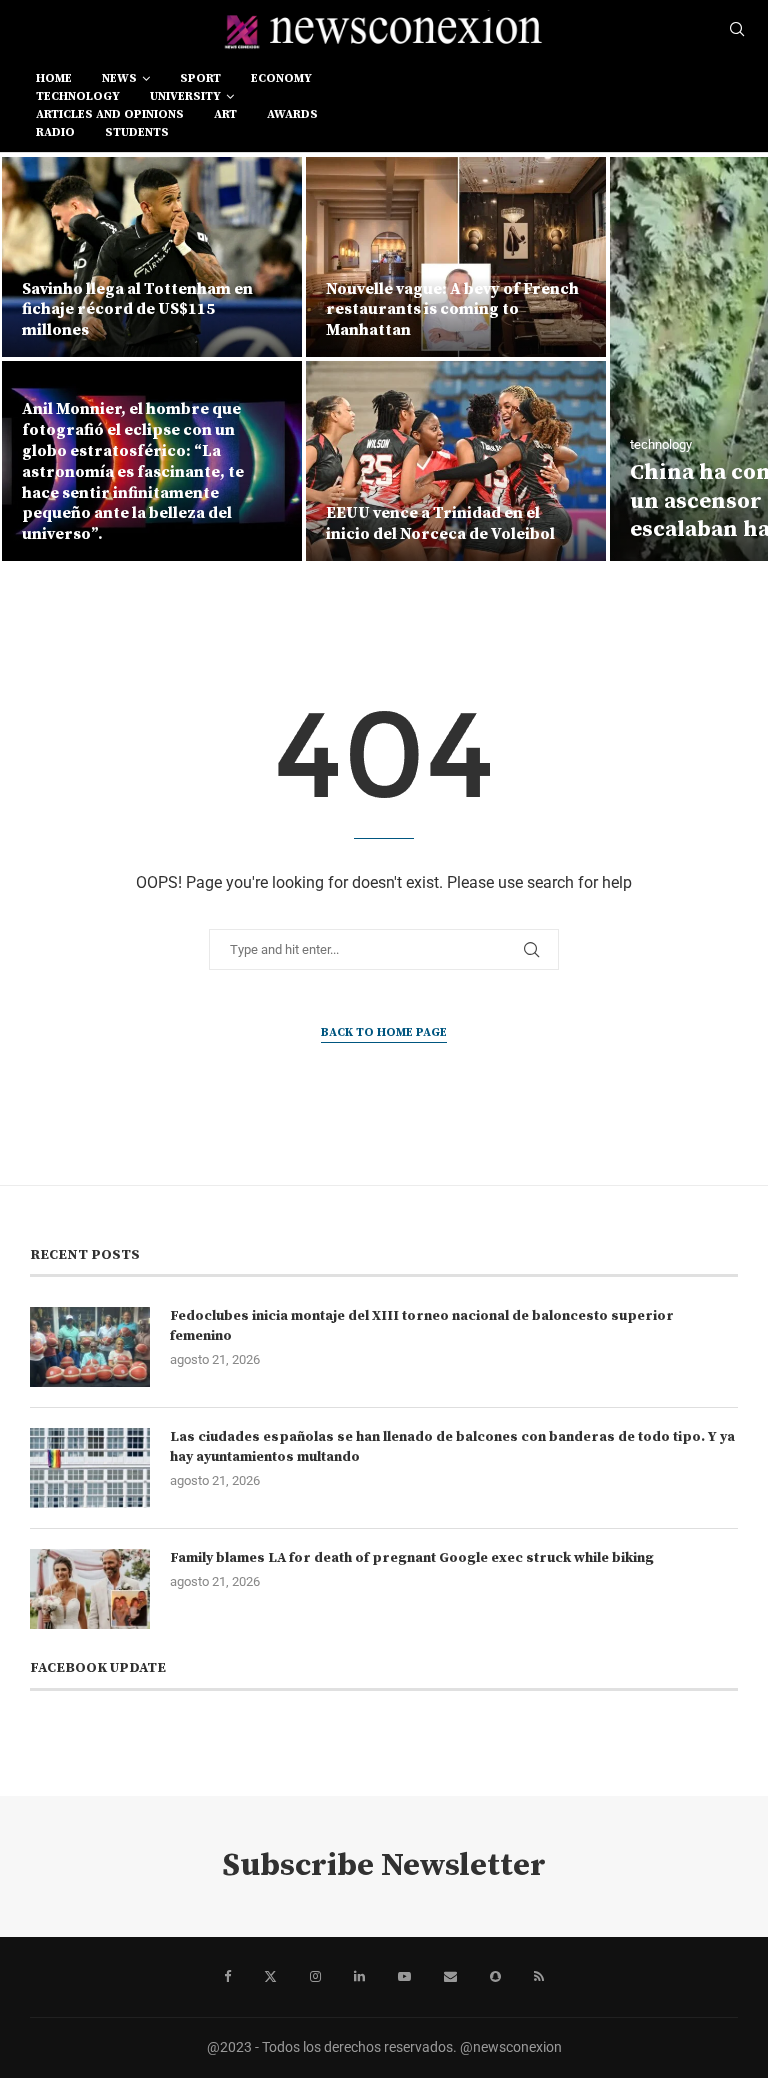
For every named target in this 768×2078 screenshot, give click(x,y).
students (137, 132)
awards (292, 114)
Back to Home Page (384, 1032)
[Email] (450, 1977)
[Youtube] (404, 1977)
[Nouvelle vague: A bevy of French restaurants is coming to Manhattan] (456, 257)
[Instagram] (315, 1977)
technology (78, 96)
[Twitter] (270, 1977)
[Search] (737, 30)
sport (200, 78)
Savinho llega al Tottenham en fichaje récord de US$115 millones (137, 310)
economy (281, 78)
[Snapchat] (495, 1977)
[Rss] (539, 1977)
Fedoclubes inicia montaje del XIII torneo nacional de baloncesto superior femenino (422, 1326)
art (225, 114)
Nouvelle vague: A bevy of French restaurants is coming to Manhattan (452, 310)
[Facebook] (227, 1977)
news (119, 78)
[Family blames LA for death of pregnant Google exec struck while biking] (90, 1589)
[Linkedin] (359, 1977)
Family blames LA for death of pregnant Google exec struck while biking (412, 1558)
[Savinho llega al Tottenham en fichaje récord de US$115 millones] (152, 257)
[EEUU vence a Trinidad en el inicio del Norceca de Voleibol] (456, 461)
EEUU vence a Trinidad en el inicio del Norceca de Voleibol (440, 523)
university (185, 96)
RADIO (55, 132)
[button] (37, 358)
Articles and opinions (110, 114)
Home (54, 78)
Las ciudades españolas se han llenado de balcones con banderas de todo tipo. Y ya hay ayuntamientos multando (452, 1447)
